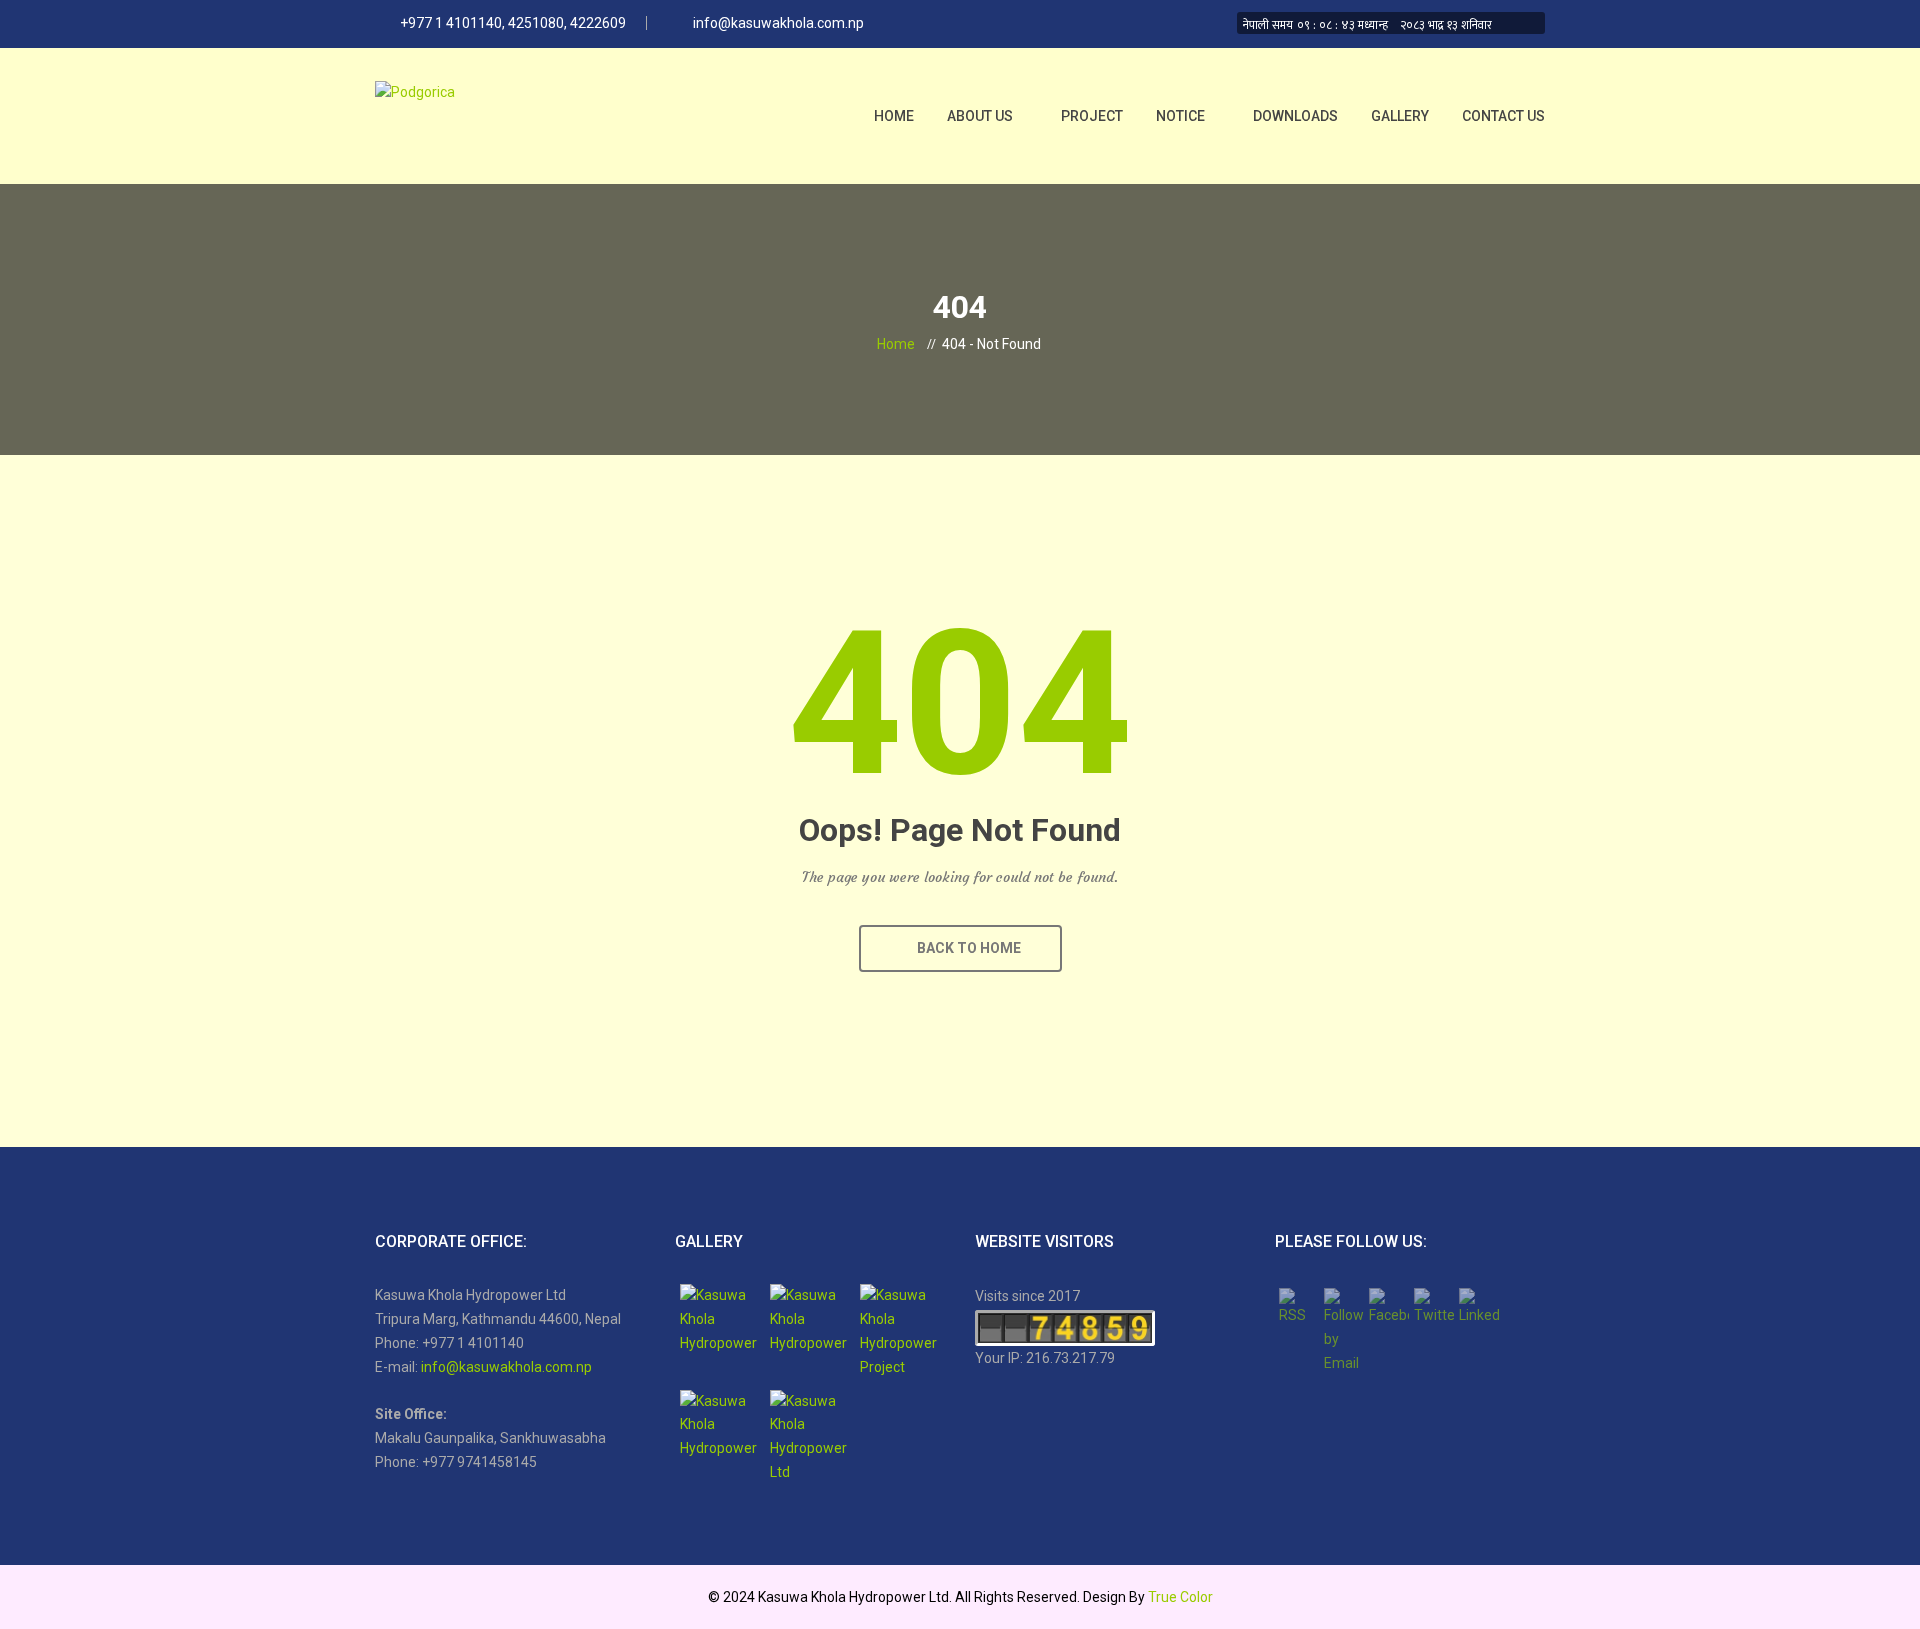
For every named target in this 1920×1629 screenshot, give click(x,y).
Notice (1180, 116)
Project (1092, 116)
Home (894, 116)
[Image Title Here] (720, 1324)
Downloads (1295, 116)
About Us (980, 116)
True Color (1180, 1597)
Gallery (1400, 116)
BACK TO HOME (966, 948)
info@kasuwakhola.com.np (506, 1367)
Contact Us (1503, 116)
